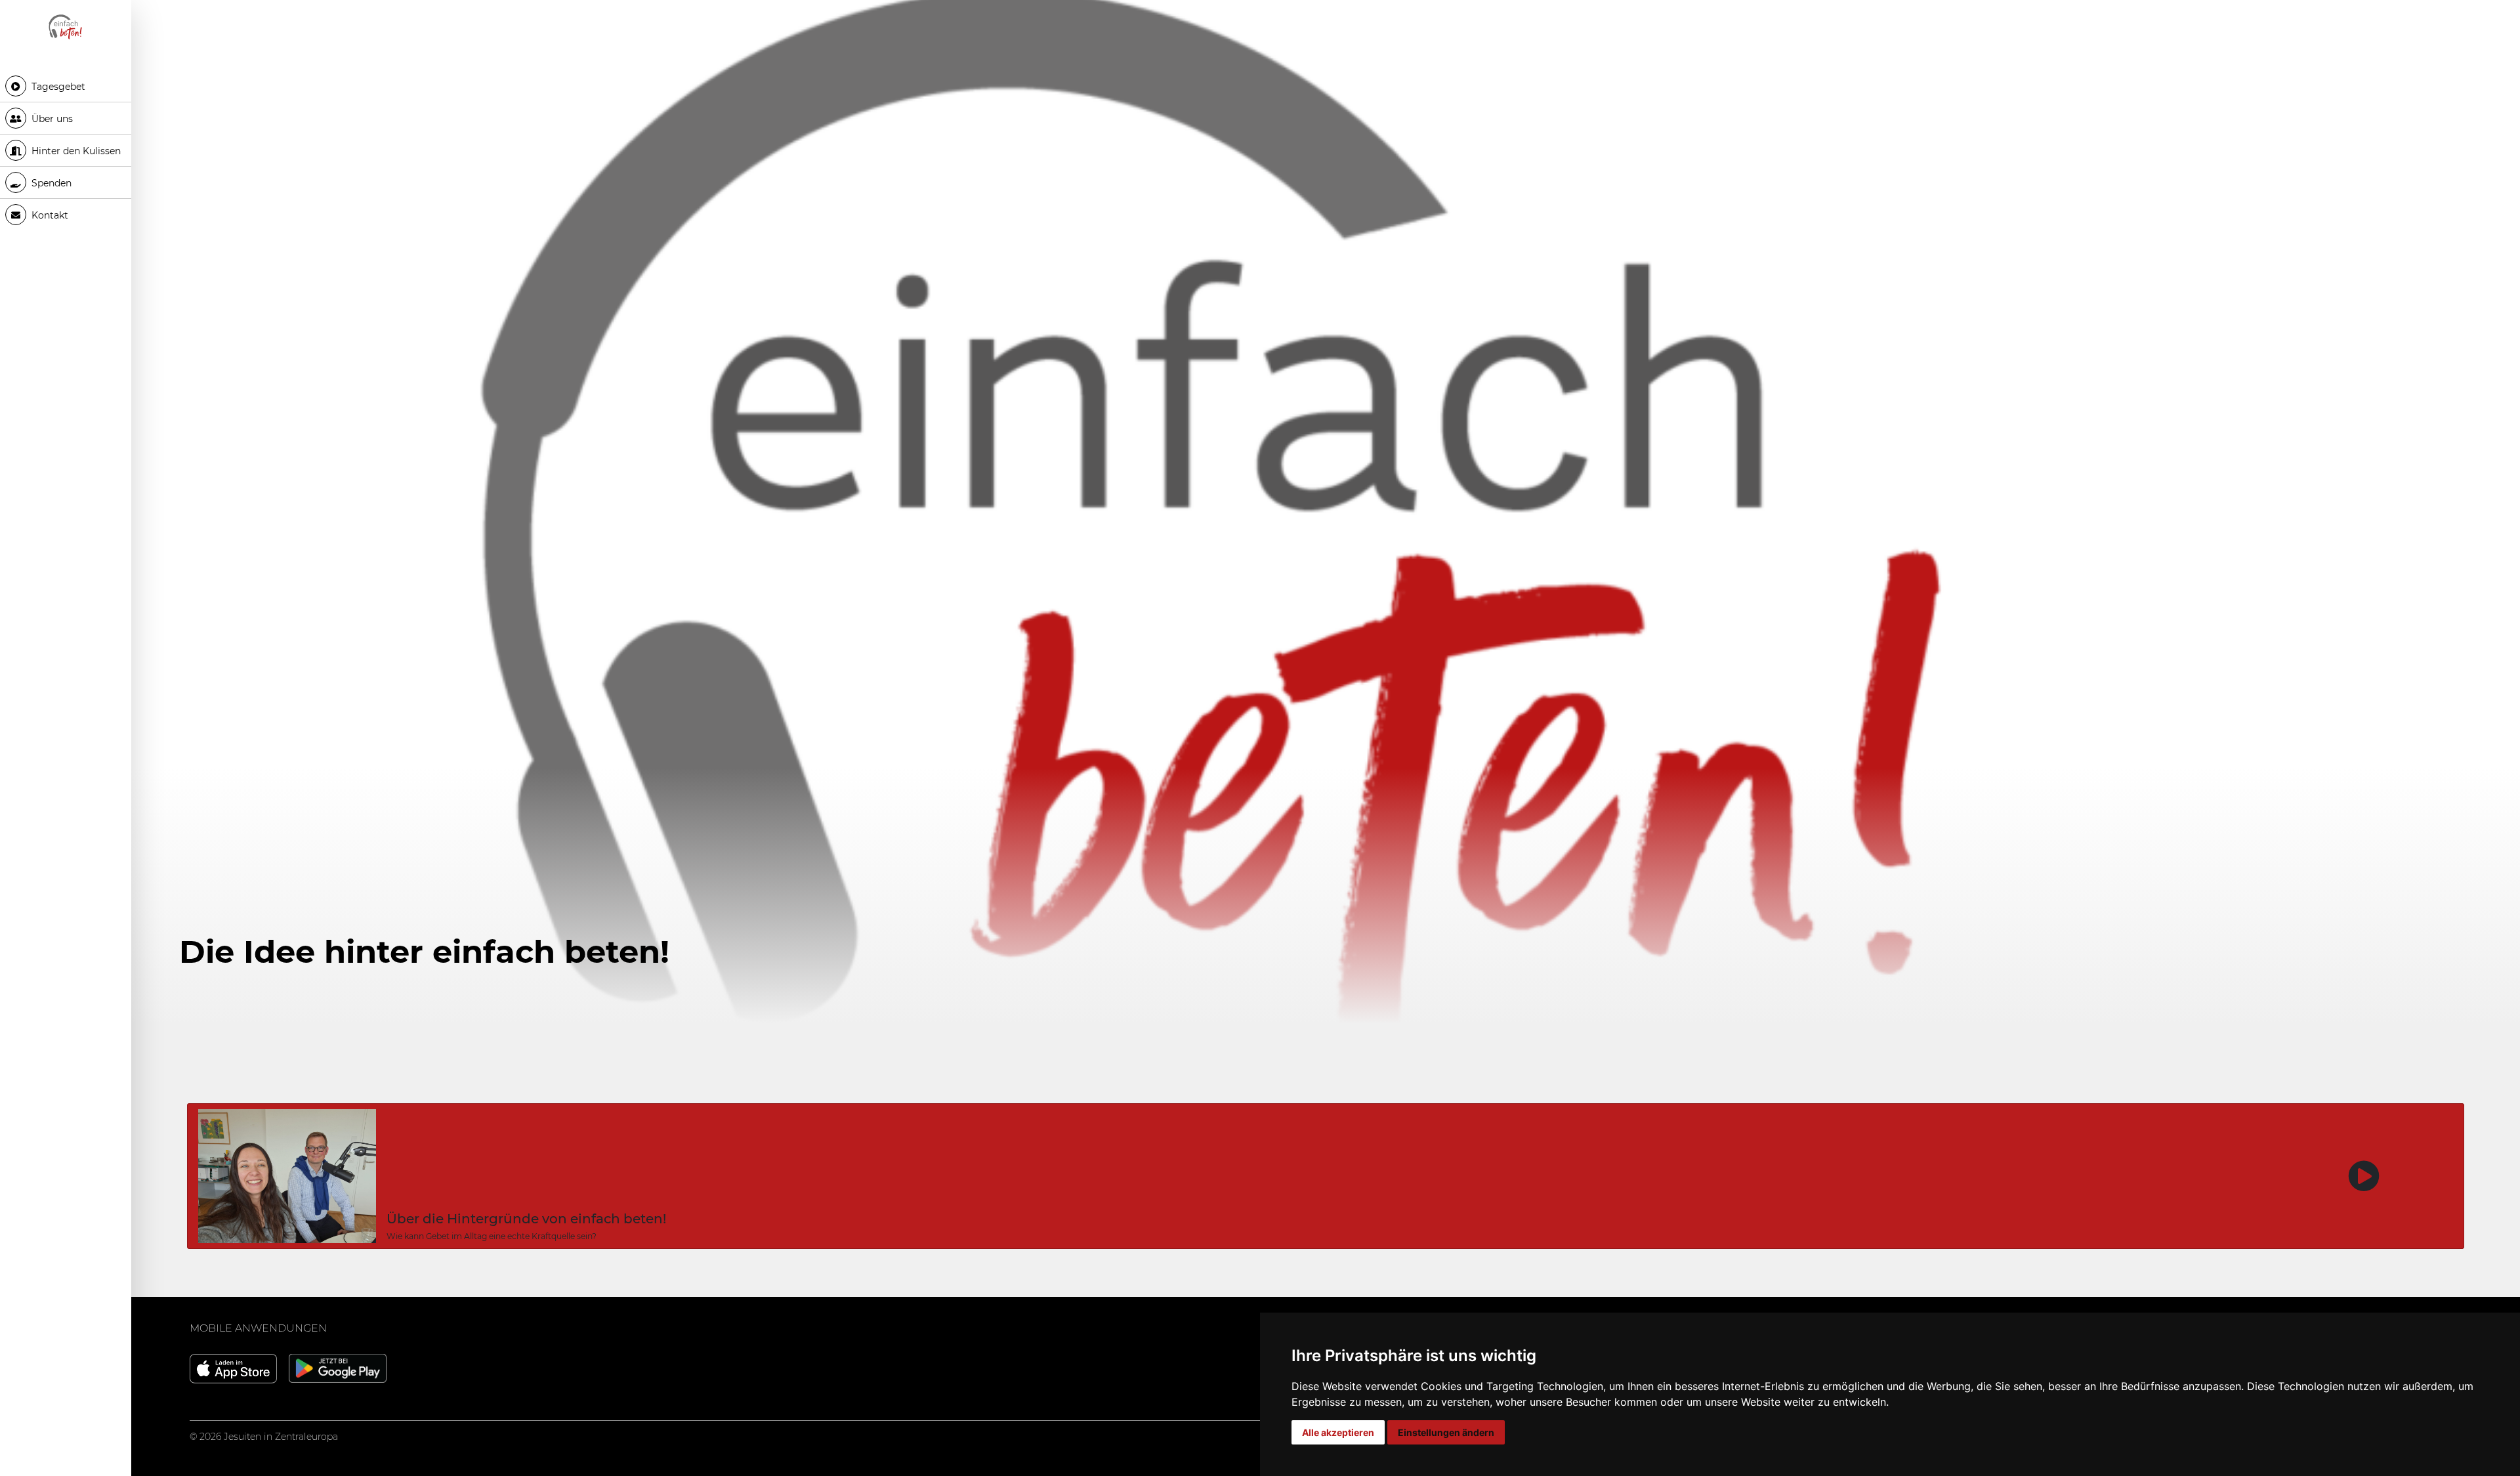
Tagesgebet (57, 87)
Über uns (51, 119)
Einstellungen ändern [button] (1446, 1432)
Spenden (50, 183)
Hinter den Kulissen (75, 151)
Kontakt (49, 215)
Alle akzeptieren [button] (1338, 1432)
